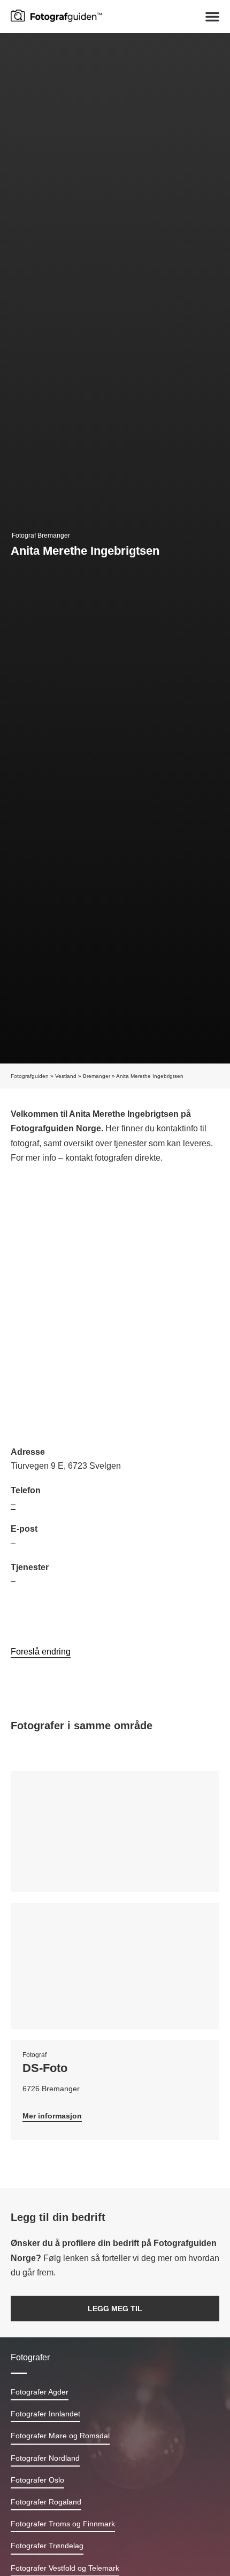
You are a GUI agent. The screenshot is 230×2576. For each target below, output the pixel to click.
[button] (212, 17)
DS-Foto (45, 2068)
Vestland (66, 1076)
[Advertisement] (115, 1306)
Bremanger (97, 1076)
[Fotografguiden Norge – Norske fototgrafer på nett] (56, 15)
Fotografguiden (30, 1076)
